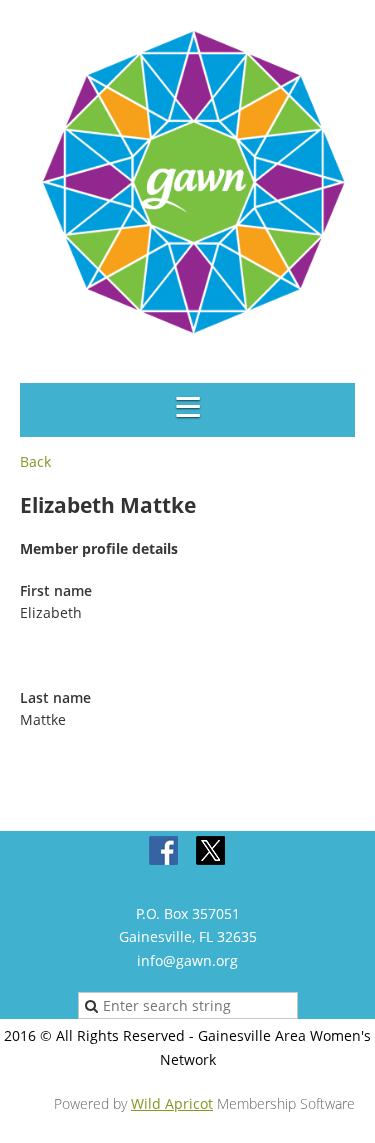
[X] (211, 852)
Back (35, 461)
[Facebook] (165, 852)
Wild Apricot (172, 1103)
